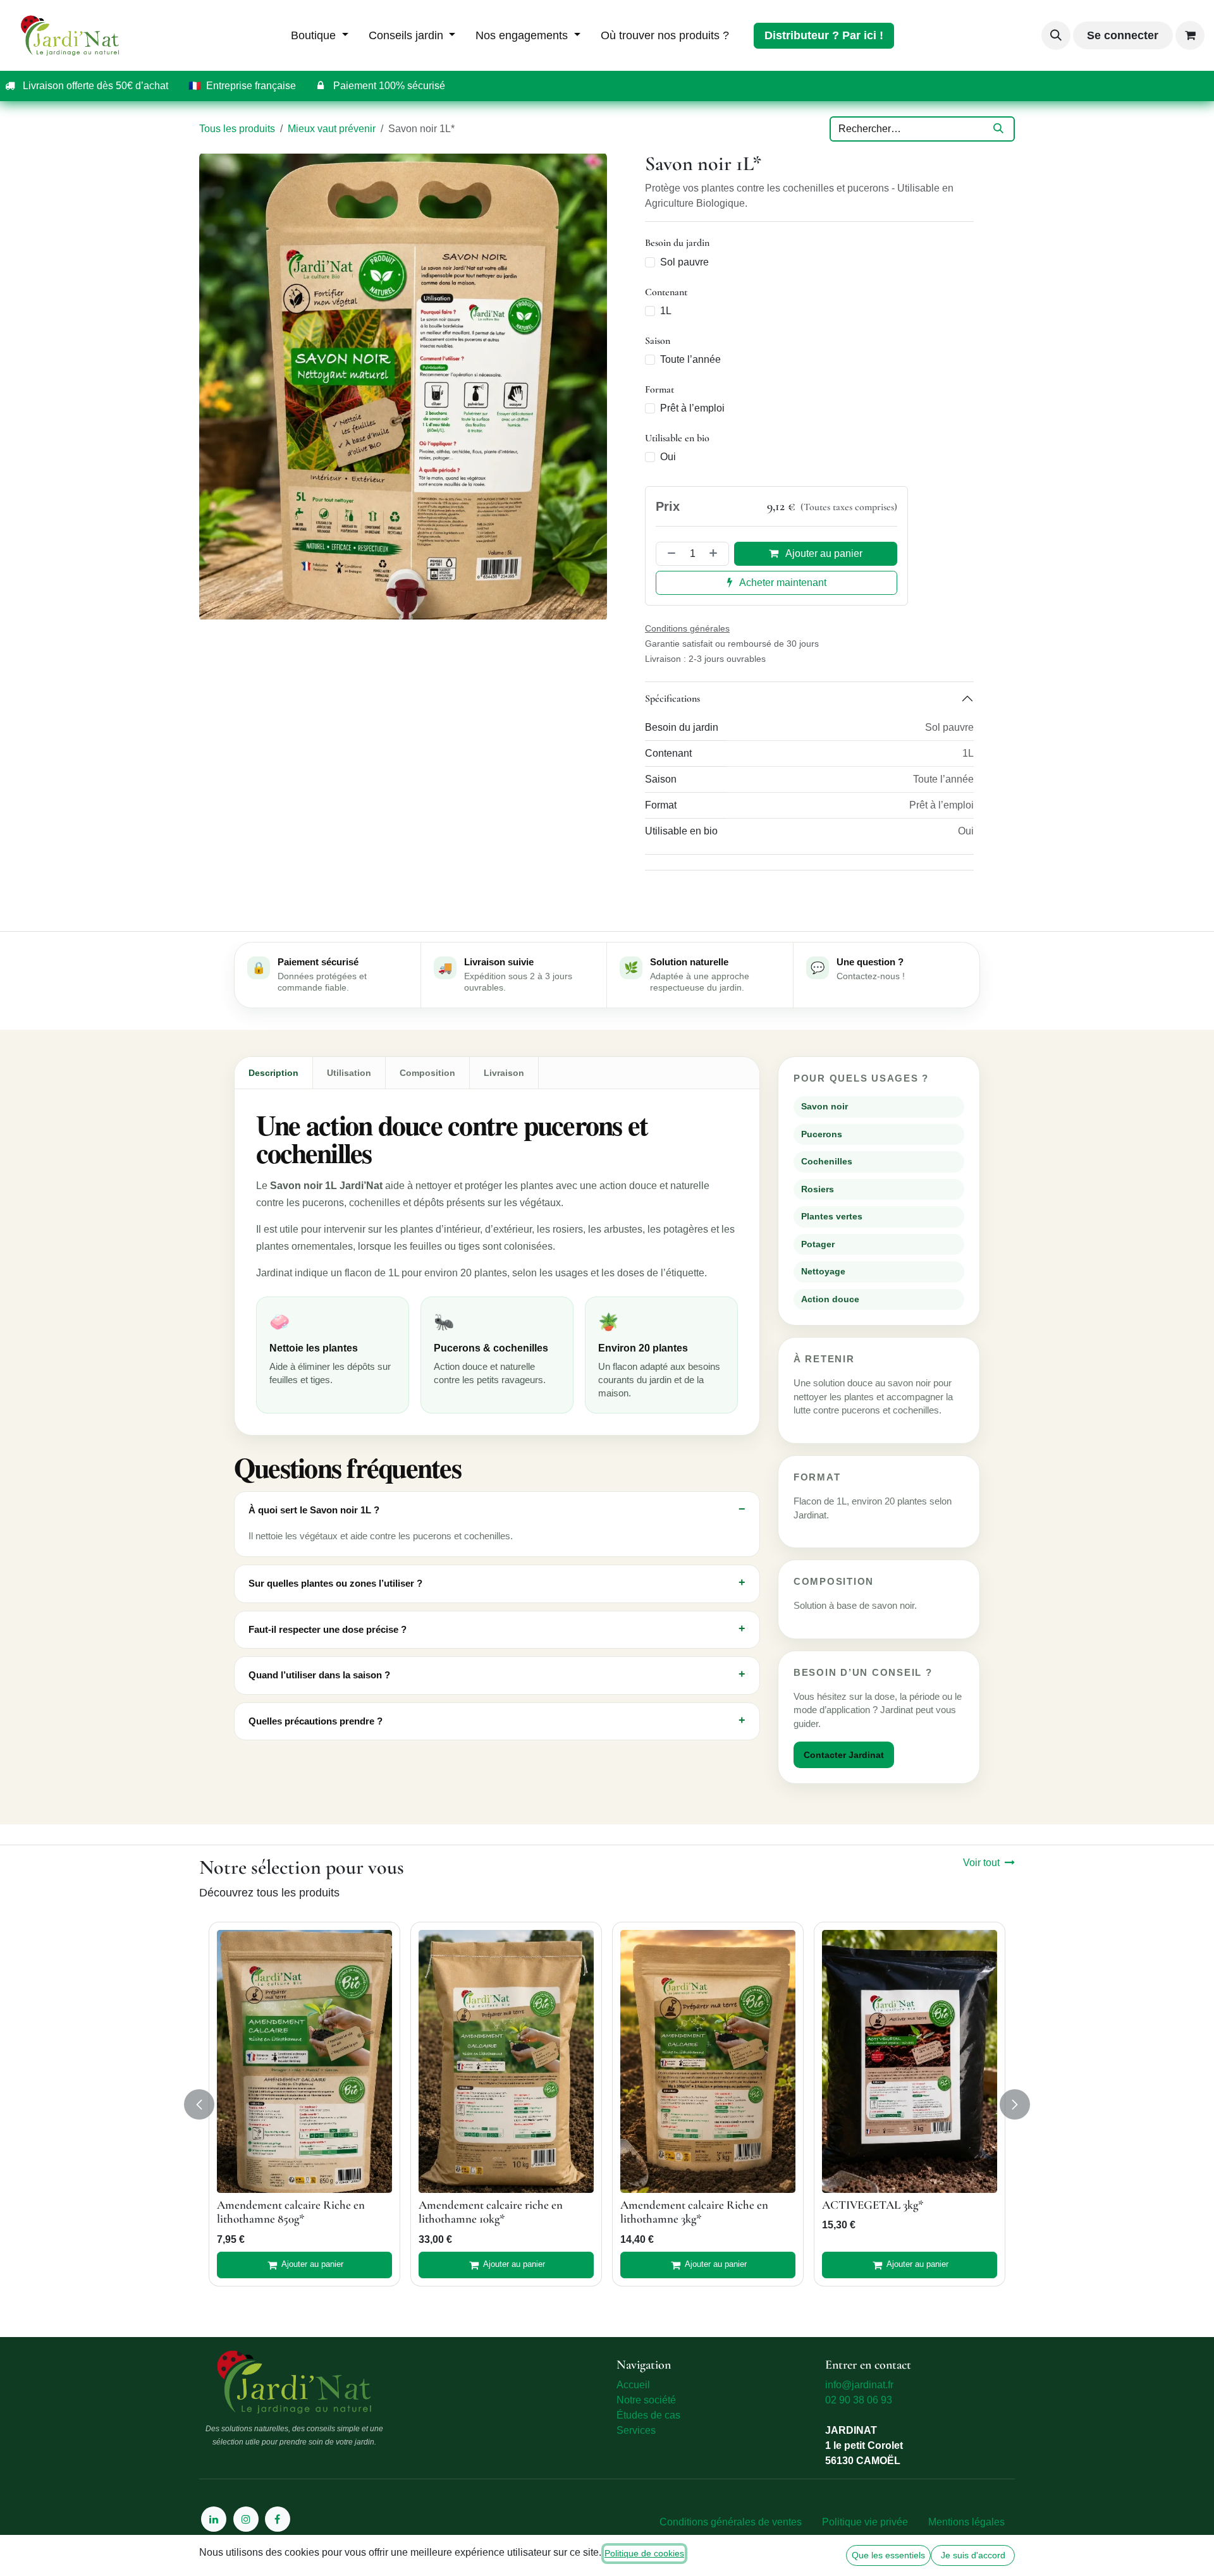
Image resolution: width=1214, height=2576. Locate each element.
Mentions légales (966, 2522)
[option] (607, 2104)
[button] (1056, 35)
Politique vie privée (865, 2522)
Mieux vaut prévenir (332, 129)
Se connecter (1123, 35)
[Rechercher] (998, 129)
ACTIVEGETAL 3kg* (873, 2205)
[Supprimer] (669, 554)
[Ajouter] (716, 554)
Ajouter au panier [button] (823, 553)
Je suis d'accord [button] (973, 2555)
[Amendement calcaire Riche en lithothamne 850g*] (304, 2061)
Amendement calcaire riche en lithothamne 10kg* (491, 2212)
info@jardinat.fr (859, 2385)
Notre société (646, 2400)
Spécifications (672, 698)
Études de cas (648, 2415)
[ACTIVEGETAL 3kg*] (910, 2061)
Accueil (633, 2385)
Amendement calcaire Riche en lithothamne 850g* (291, 2212)
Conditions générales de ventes (731, 2522)
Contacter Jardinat (844, 1755)
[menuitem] (320, 36)
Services (636, 2430)
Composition (427, 1073)
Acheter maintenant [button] (782, 583)
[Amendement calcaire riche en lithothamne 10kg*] (506, 2061)
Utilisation (349, 1073)
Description (273, 1073)
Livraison (504, 1073)
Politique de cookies (644, 2553)
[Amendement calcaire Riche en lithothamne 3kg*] (708, 2061)
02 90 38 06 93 (859, 2400)
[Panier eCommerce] (1190, 35)
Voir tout (981, 1863)
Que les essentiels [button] (888, 2555)
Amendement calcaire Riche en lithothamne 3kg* (694, 2212)
